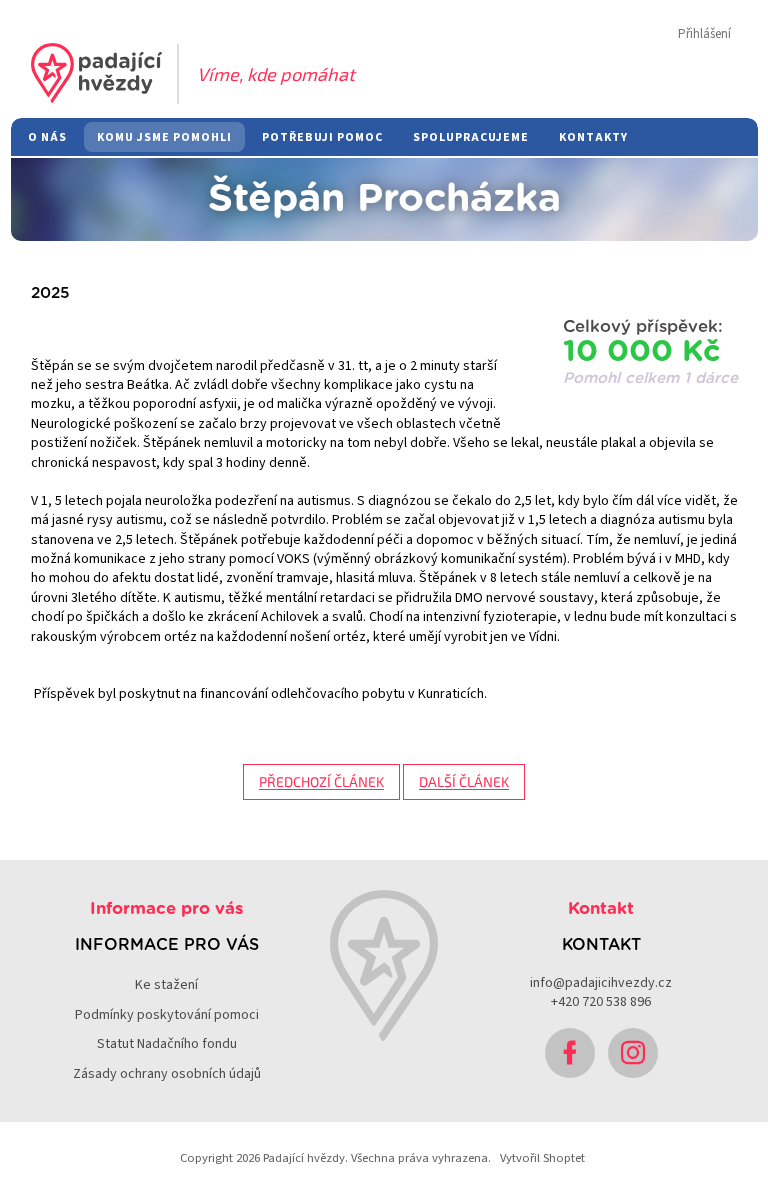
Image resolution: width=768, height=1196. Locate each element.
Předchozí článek (321, 781)
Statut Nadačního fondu (167, 1044)
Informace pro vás (166, 909)
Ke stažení (166, 985)
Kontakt (601, 909)
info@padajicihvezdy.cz (601, 983)
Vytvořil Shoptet (542, 1158)
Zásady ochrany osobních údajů (167, 1074)
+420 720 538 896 (601, 1002)
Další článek (464, 781)
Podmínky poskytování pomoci (167, 1015)
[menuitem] (47, 137)
